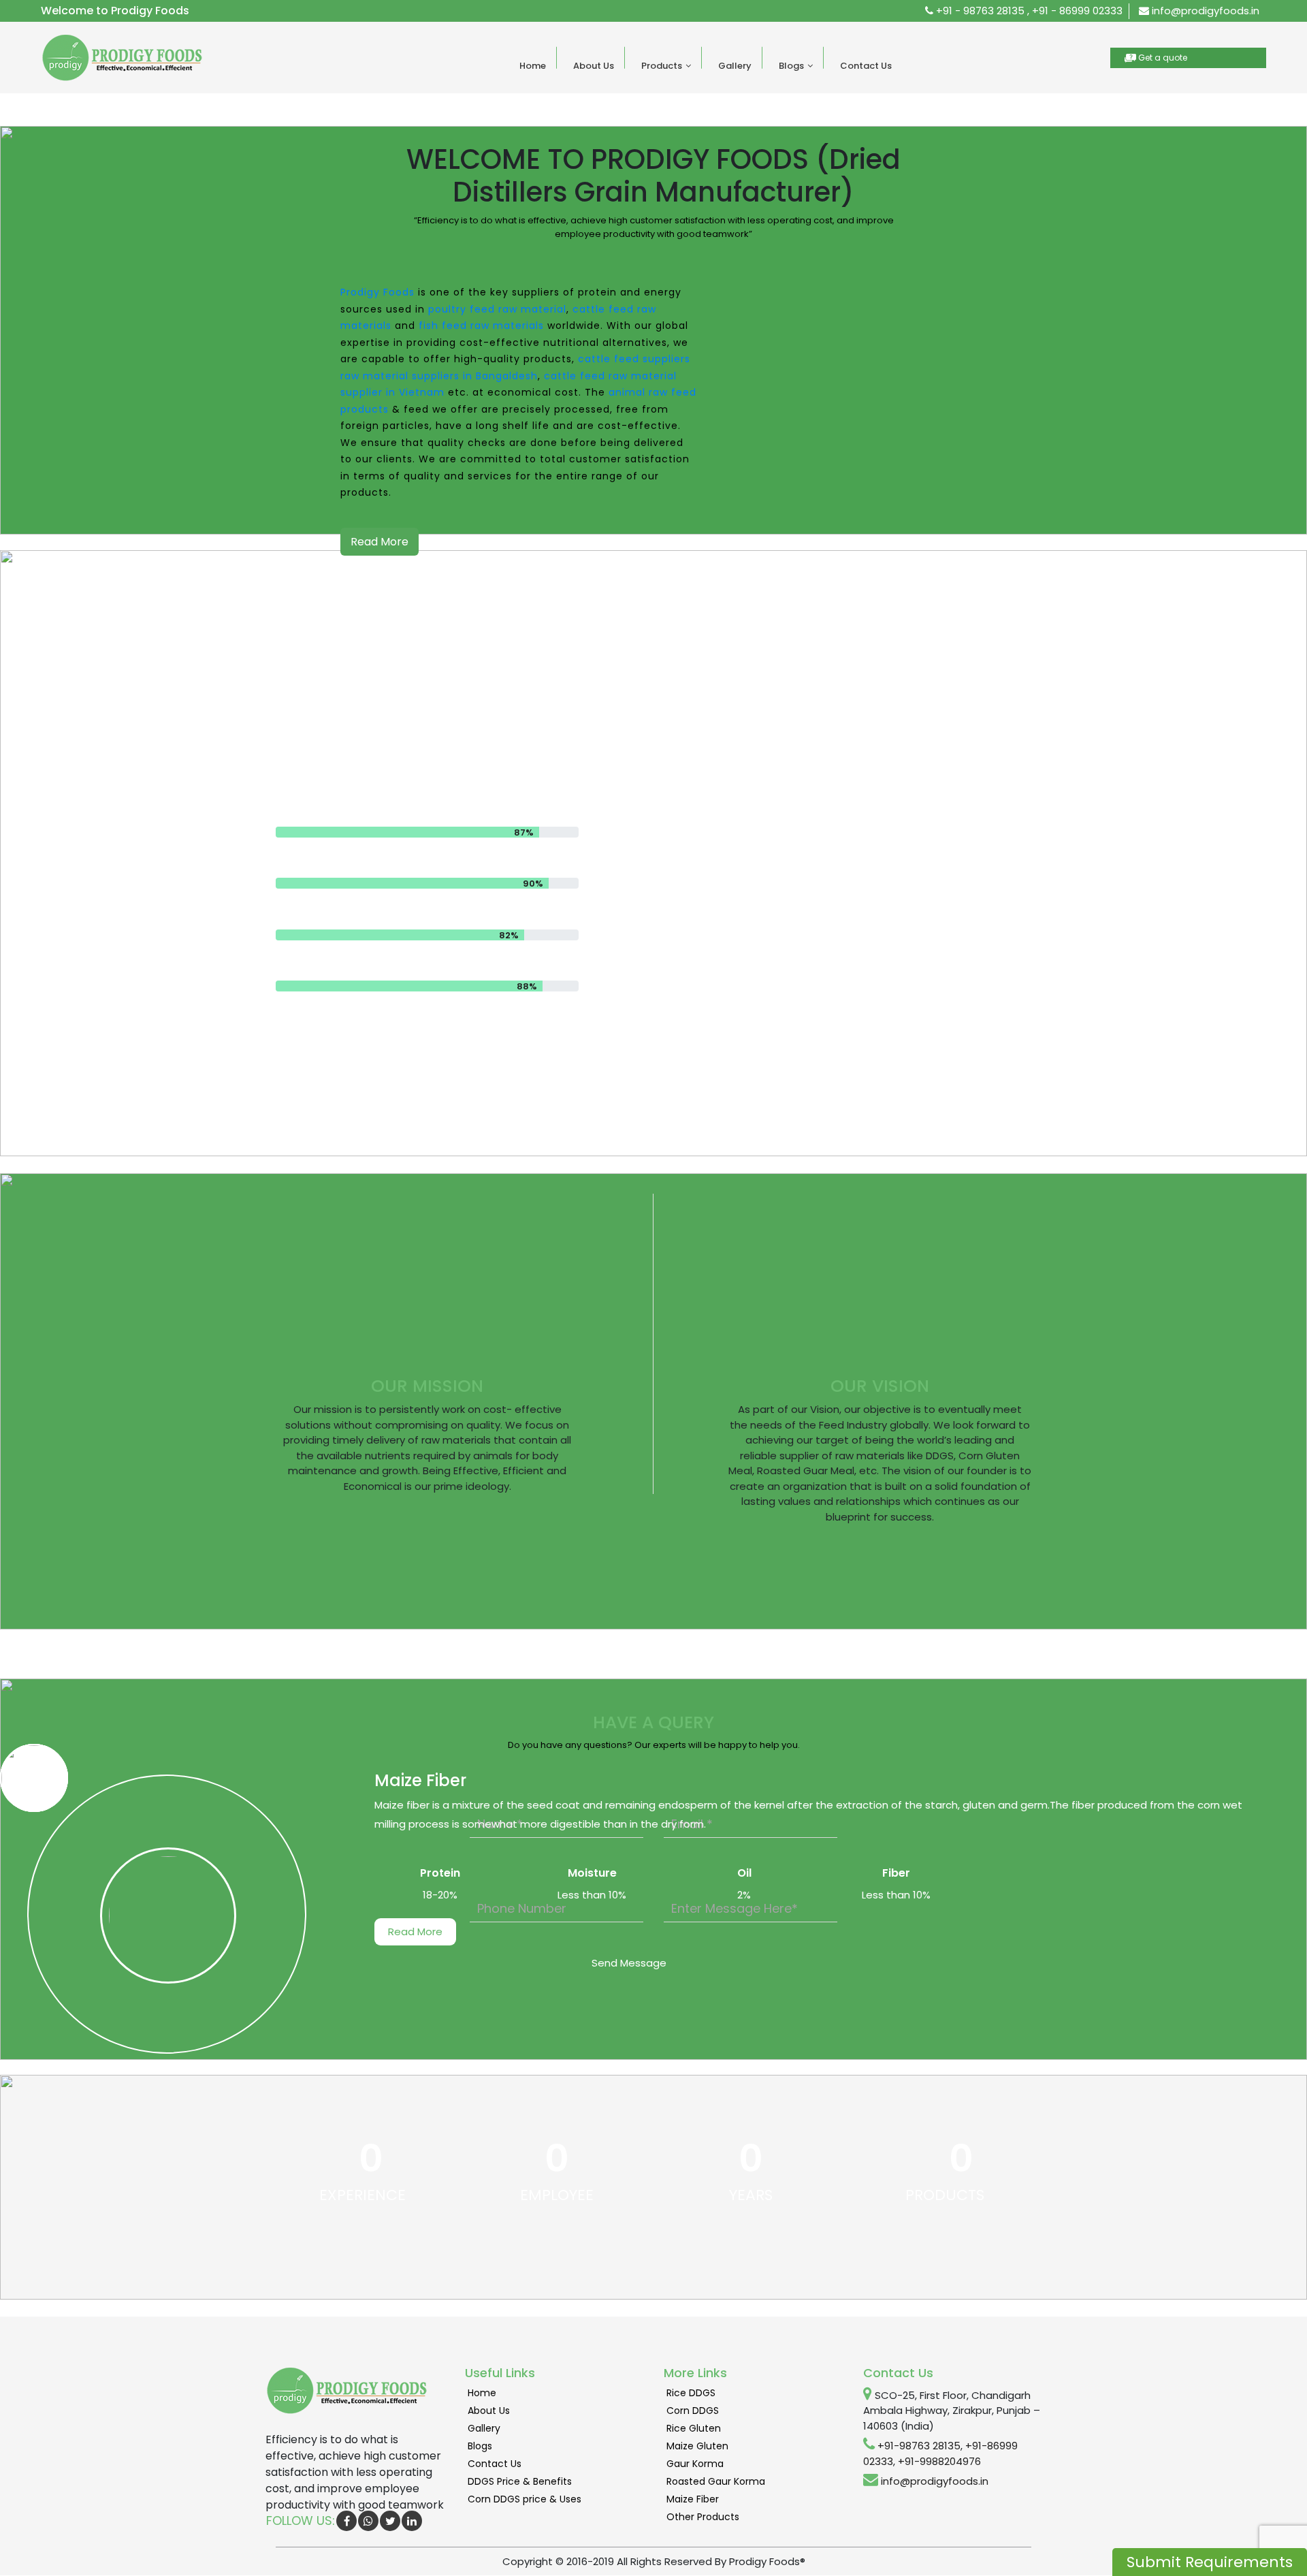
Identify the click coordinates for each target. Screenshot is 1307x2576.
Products (662, 66)
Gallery (735, 66)
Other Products (703, 2517)
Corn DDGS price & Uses (525, 2499)
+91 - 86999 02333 (1077, 11)
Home (533, 66)
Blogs (791, 66)
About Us (594, 66)
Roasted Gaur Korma (716, 2481)
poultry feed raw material (497, 309)
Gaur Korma (695, 2464)
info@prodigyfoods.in (1204, 11)
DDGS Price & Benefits (520, 2481)
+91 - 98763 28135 (979, 11)
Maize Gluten (697, 2446)
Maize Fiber (693, 2499)
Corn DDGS (693, 2411)
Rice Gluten (694, 2428)
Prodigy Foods (377, 292)
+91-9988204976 (939, 2461)
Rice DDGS (691, 2393)
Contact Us (866, 66)
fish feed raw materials (481, 325)
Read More (380, 542)
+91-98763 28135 (919, 2446)
